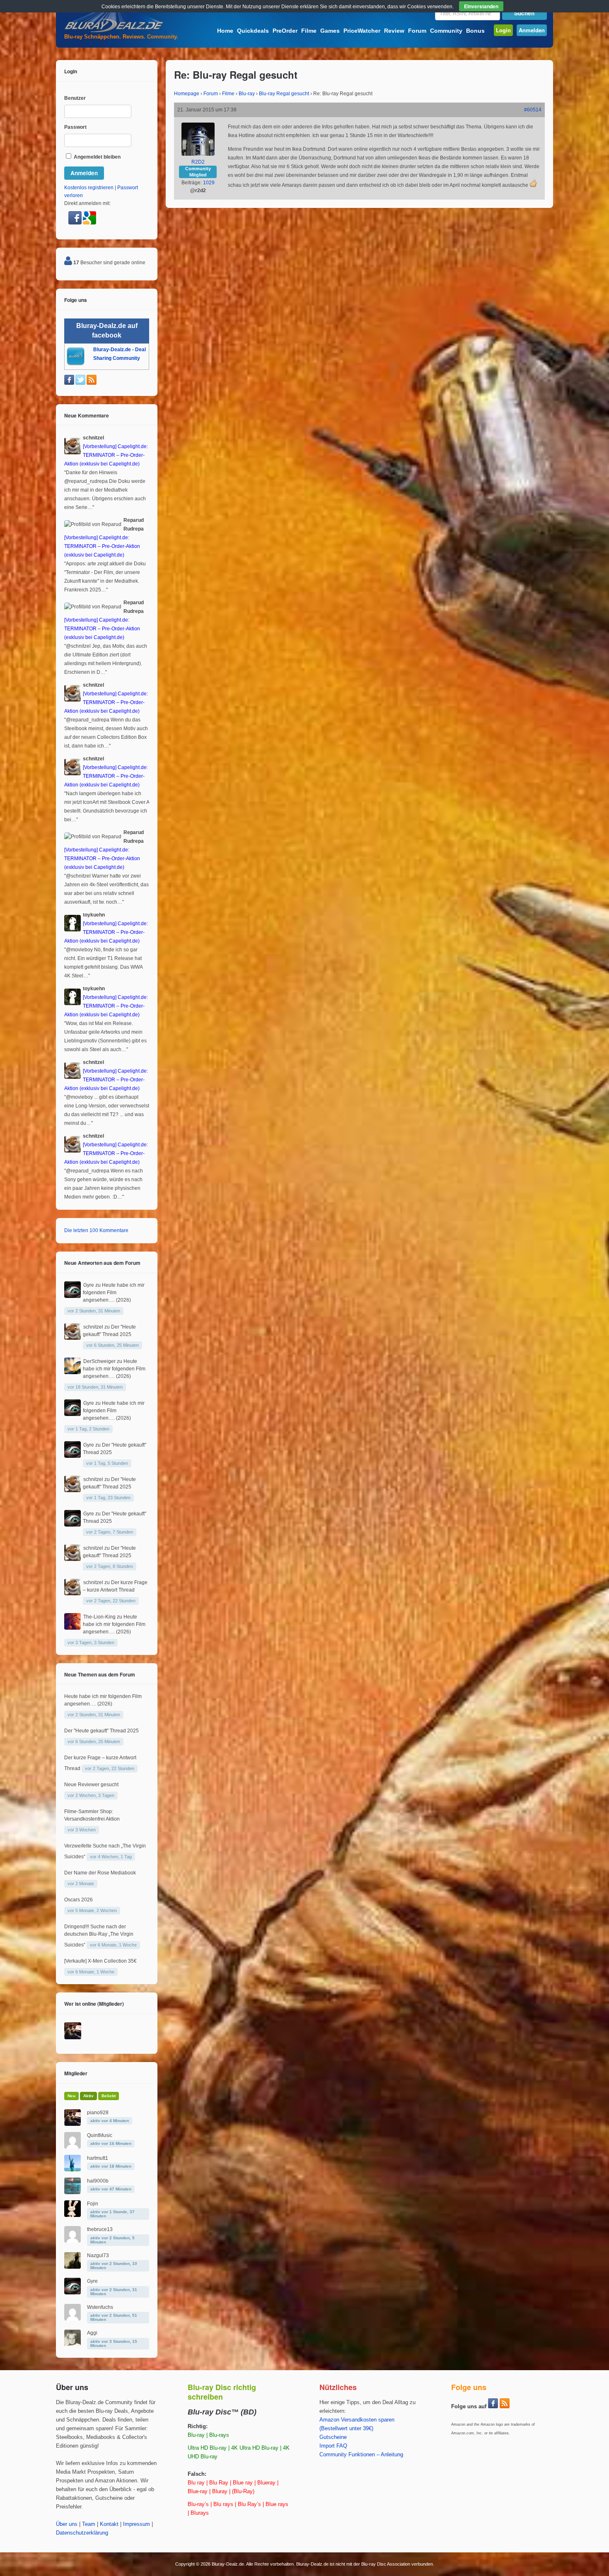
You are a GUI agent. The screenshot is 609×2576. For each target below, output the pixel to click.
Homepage (187, 94)
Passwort (75, 127)
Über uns (67, 2524)
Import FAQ (333, 2446)
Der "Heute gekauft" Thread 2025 (101, 1731)
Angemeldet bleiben (97, 157)
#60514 (533, 110)
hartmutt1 (98, 2158)
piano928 (98, 2113)
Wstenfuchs (100, 2307)
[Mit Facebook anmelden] (76, 223)
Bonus (475, 31)
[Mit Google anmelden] (89, 223)
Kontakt (109, 2524)
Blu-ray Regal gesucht (284, 94)
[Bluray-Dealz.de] (114, 31)
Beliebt (109, 2096)
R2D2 (198, 162)
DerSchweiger (99, 1361)
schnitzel (93, 1327)
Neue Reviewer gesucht (91, 1785)
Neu (71, 2096)
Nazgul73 (98, 2255)
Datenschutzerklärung (82, 2533)
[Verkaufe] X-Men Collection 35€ (100, 1961)
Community (446, 31)
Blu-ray (247, 94)
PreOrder (285, 31)
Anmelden (532, 30)
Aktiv (88, 2096)
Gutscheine (333, 2437)
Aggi (92, 2333)
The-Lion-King (99, 1617)
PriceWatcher (362, 31)
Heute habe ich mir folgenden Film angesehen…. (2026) (114, 1293)
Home (225, 31)
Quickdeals (253, 31)
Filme (309, 31)
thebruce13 (100, 2229)
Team (89, 2524)
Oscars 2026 (79, 1900)
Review (394, 31)
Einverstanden (481, 6)
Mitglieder (76, 2073)
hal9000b (98, 2181)
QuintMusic (100, 2135)
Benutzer (75, 98)
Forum (417, 31)
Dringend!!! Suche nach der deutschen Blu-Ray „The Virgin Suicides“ (99, 1936)
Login (503, 30)
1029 (209, 183)
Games (330, 31)
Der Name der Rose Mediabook (100, 1873)
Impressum (137, 2524)
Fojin (93, 2204)
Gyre (89, 1285)
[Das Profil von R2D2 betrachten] (198, 154)
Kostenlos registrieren (89, 188)
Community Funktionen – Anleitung (361, 2455)
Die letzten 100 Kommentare (96, 1230)
